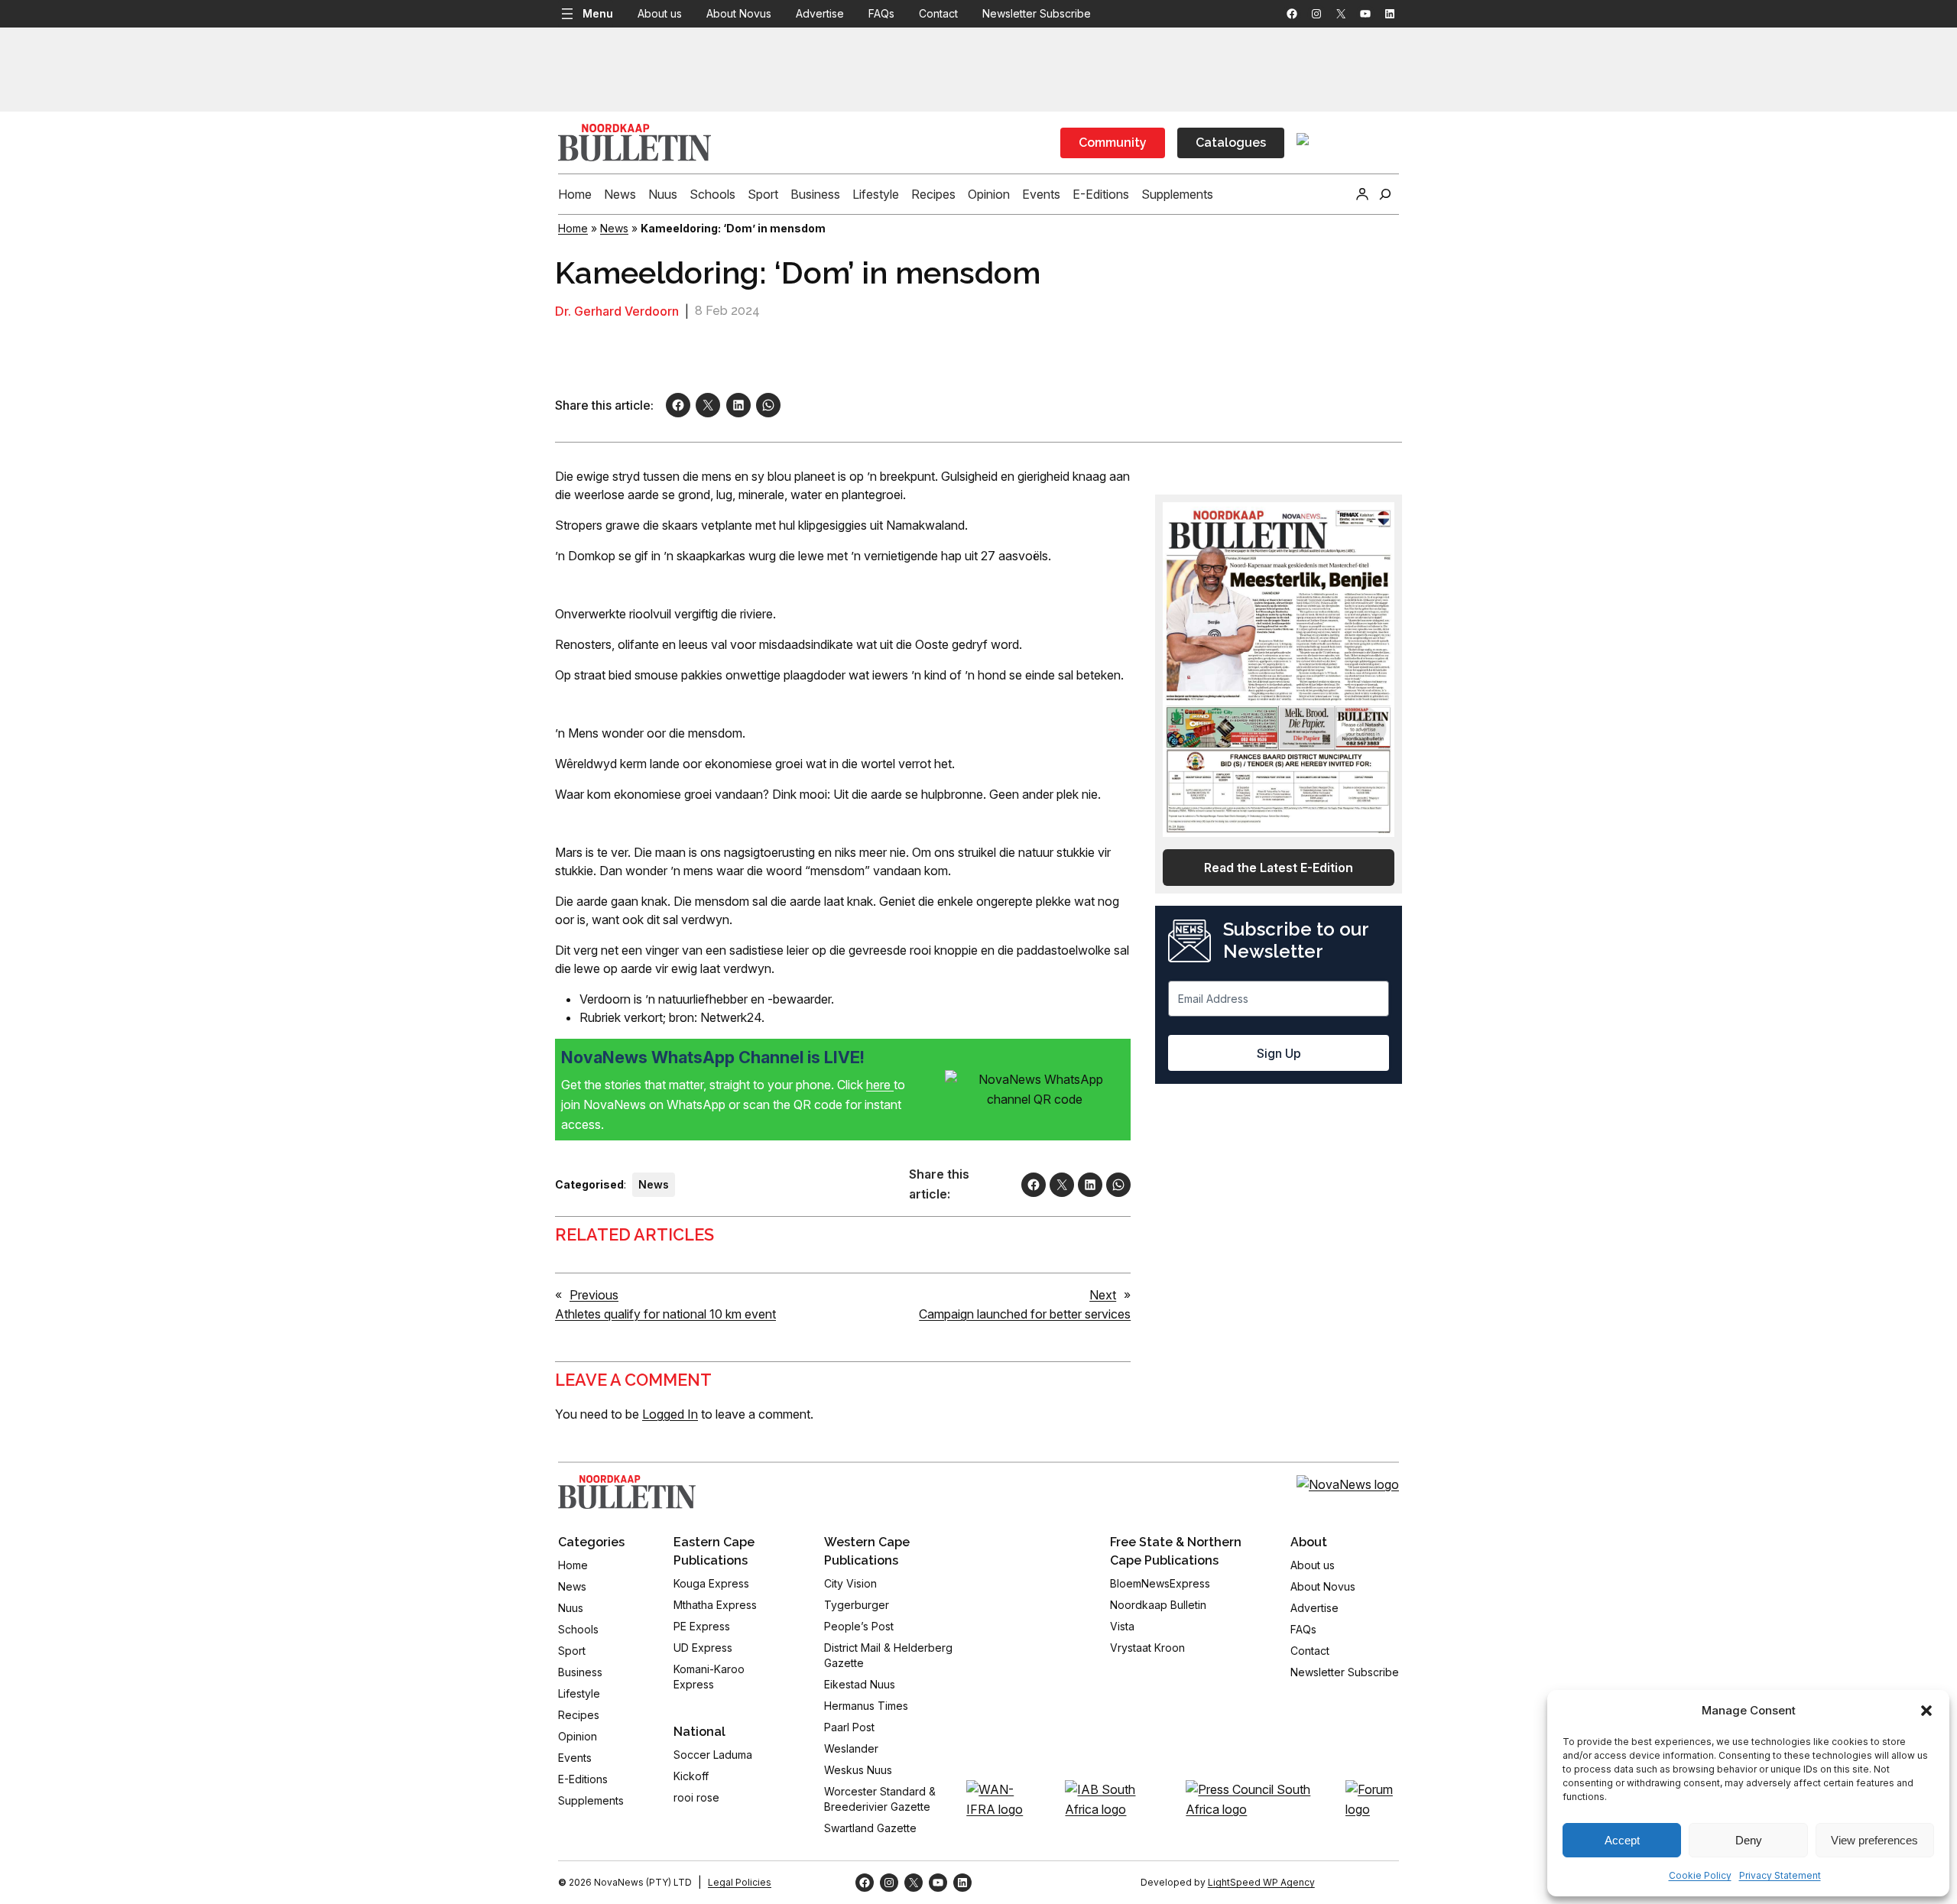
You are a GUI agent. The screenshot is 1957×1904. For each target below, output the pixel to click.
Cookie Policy (1700, 1875)
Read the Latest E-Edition (1279, 868)
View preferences (1874, 1840)
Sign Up (1279, 1053)
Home (573, 228)
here (880, 1085)
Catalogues (1231, 143)
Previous (594, 1295)
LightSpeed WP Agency (1261, 1882)
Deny (1749, 1840)
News (614, 228)
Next (1103, 1295)
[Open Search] (1385, 194)
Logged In (670, 1414)
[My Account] (1362, 194)
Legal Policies (740, 1882)
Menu (598, 13)
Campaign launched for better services (1025, 1314)
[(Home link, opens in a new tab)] (627, 1492)
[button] (1926, 1711)
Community (1113, 143)
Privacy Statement (1780, 1875)
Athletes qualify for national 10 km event (665, 1314)
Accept (1622, 1840)
